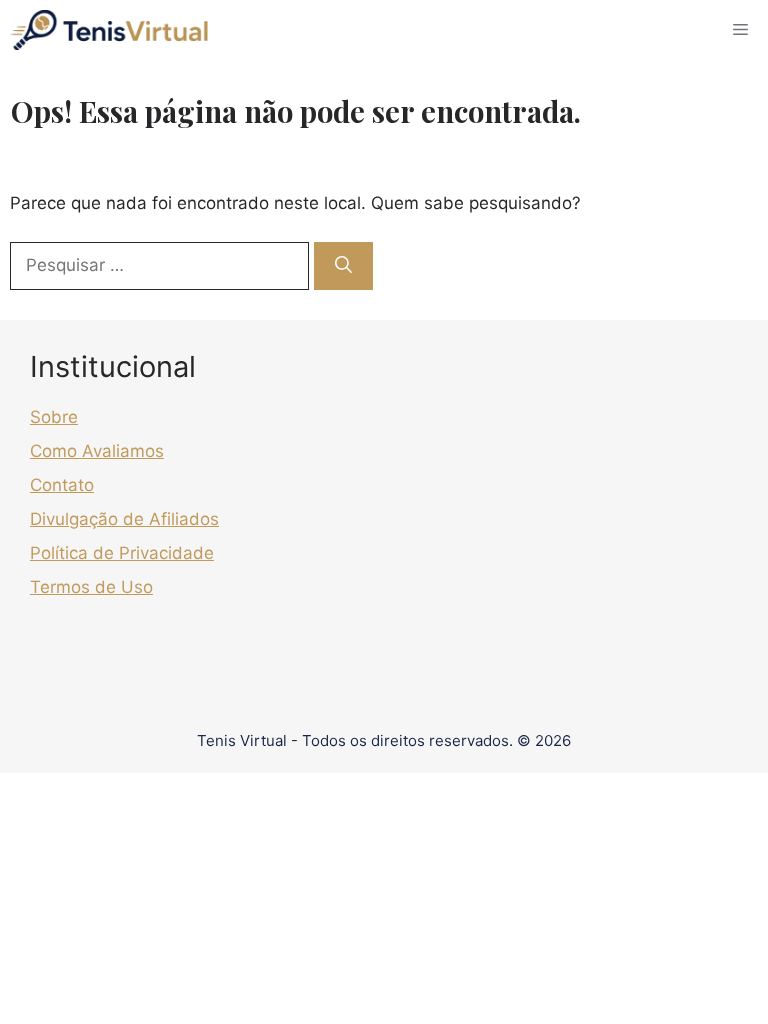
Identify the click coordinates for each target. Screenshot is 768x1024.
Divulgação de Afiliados (124, 519)
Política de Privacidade (122, 553)
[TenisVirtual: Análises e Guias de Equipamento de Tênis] (109, 30)
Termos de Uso (91, 587)
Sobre (54, 417)
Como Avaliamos (97, 451)
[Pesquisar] (343, 266)
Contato (62, 485)
